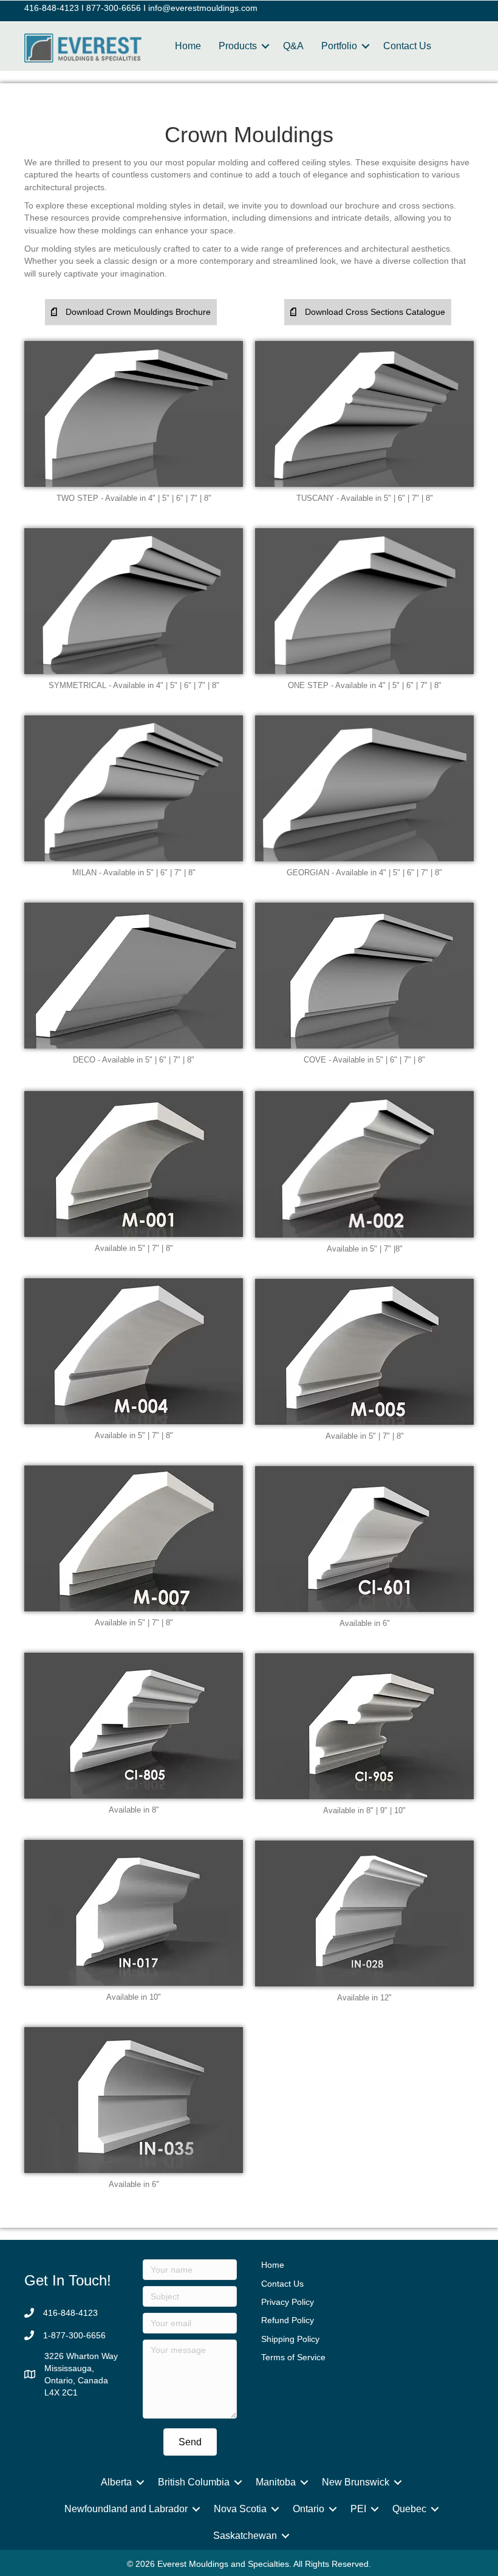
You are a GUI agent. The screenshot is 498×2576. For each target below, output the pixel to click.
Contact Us (407, 46)
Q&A (293, 46)
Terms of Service (293, 2357)
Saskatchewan (245, 2536)
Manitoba (276, 2482)
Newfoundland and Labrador (126, 2509)
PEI (358, 2509)
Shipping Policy (290, 2339)
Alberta (116, 2482)
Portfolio (339, 46)
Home (188, 46)
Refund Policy (288, 2320)
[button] (131, 312)
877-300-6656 (114, 8)
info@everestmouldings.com (203, 8)
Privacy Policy (288, 2302)
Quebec (409, 2509)
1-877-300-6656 (74, 2335)
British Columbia (194, 2482)
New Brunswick (356, 2482)
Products (238, 46)
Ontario (309, 2509)
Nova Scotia (240, 2509)
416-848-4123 (52, 8)
